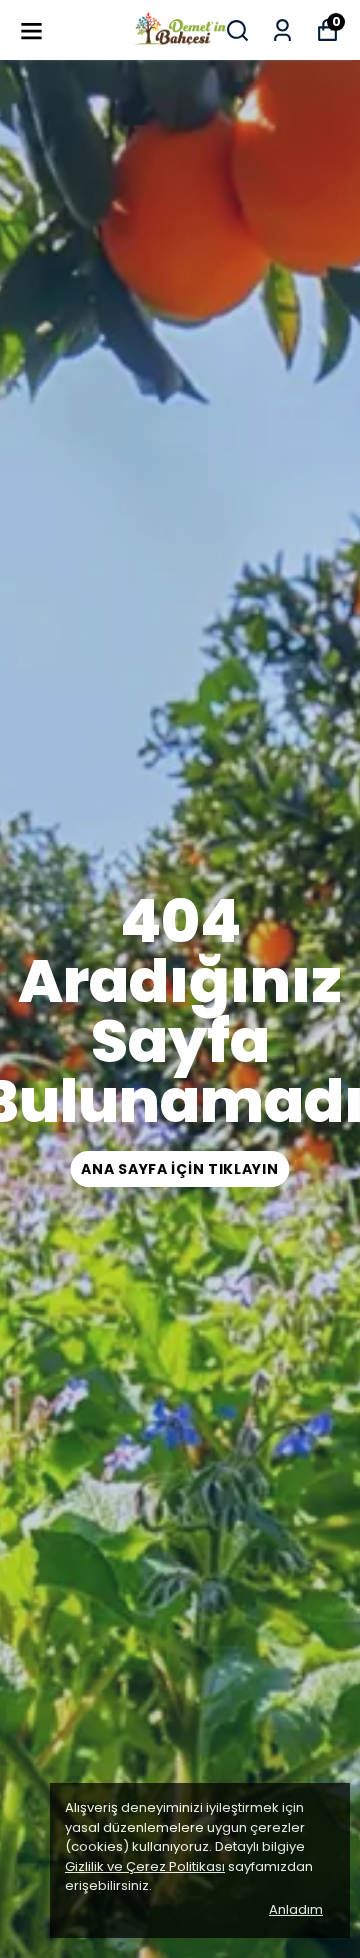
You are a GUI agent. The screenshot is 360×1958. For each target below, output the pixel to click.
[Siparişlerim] (282, 30)
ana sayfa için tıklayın (179, 1169)
